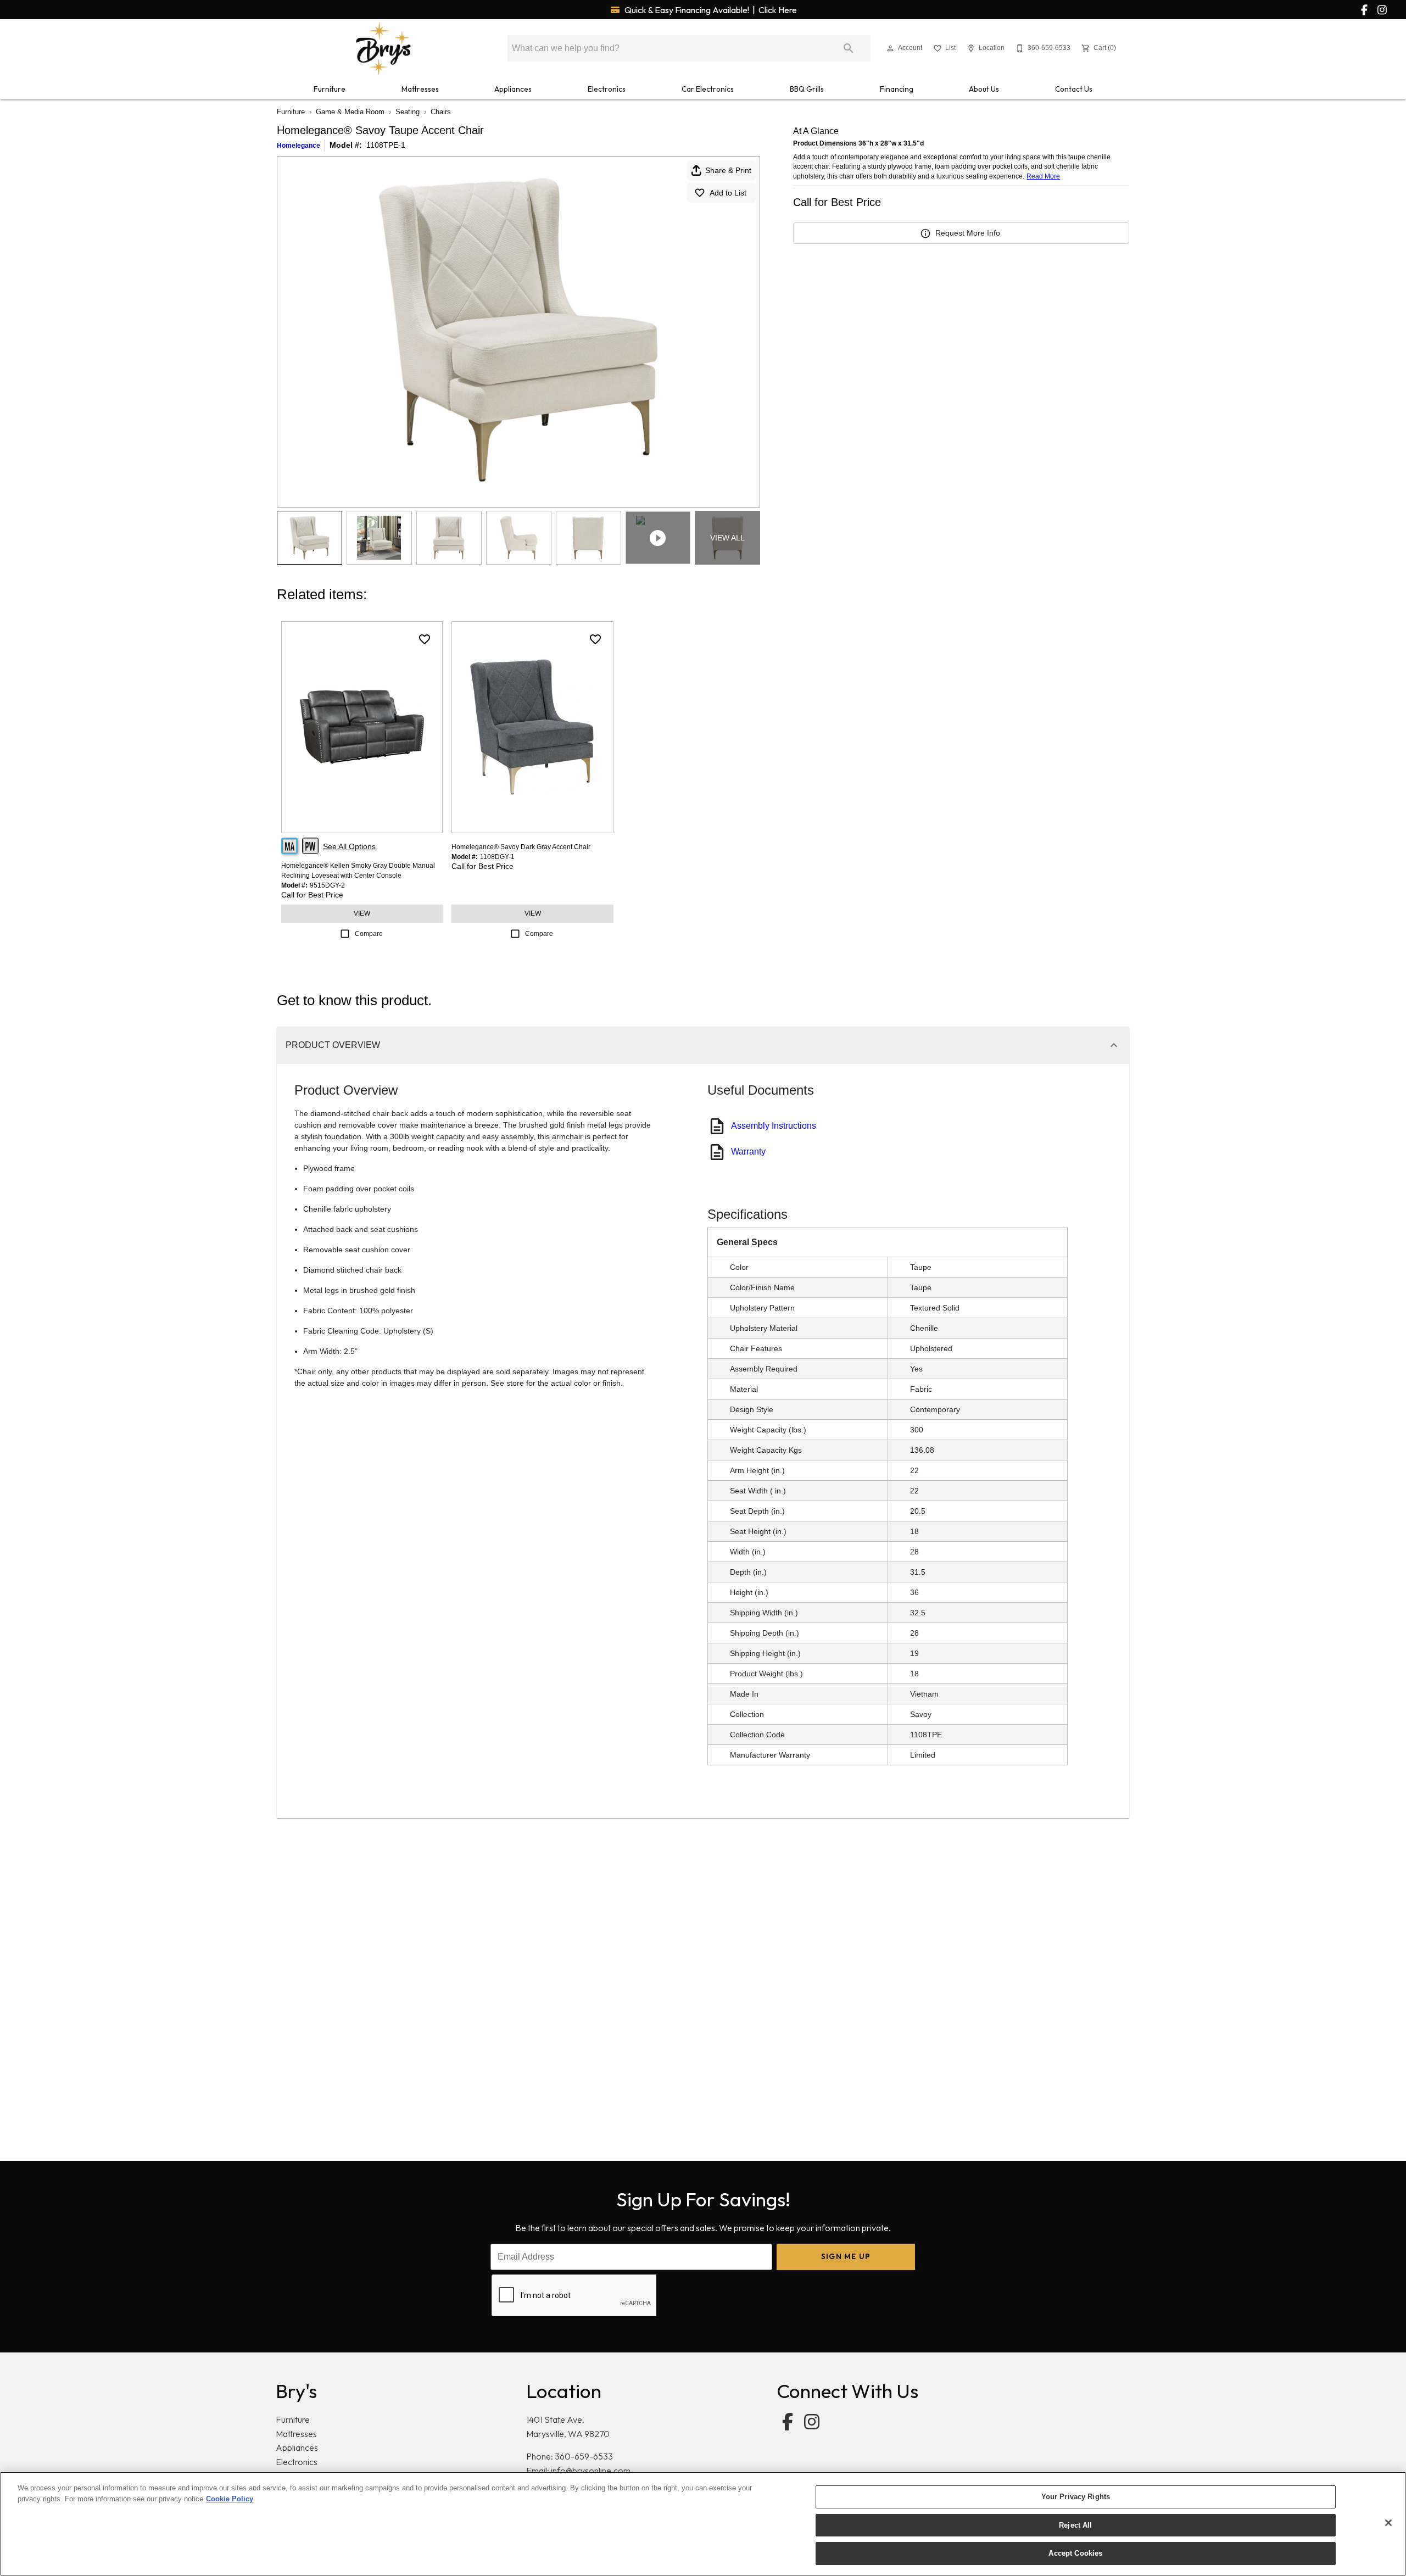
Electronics (607, 89)
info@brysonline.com (591, 2471)
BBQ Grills (807, 89)
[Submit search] (849, 48)
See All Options (349, 846)
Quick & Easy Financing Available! (710, 10)
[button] (890, 48)
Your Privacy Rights (1076, 2497)
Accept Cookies (1075, 2553)
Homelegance (299, 146)
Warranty (748, 1152)
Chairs (441, 112)
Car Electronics (708, 89)
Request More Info (968, 233)
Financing (897, 89)
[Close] (1388, 2523)
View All (727, 538)
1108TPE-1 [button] (386, 145)
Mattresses (420, 89)
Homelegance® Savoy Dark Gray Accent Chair (521, 847)
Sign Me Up (846, 2256)
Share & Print (728, 170)
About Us (984, 89)
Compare (369, 934)
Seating (408, 112)
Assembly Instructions (774, 1126)
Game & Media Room (350, 112)
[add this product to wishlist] (425, 639)
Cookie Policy (230, 2499)
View (362, 913)
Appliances (513, 89)
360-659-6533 (584, 2456)
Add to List (728, 193)
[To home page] (383, 48)
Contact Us (1074, 89)
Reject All (1075, 2525)
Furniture (330, 89)
